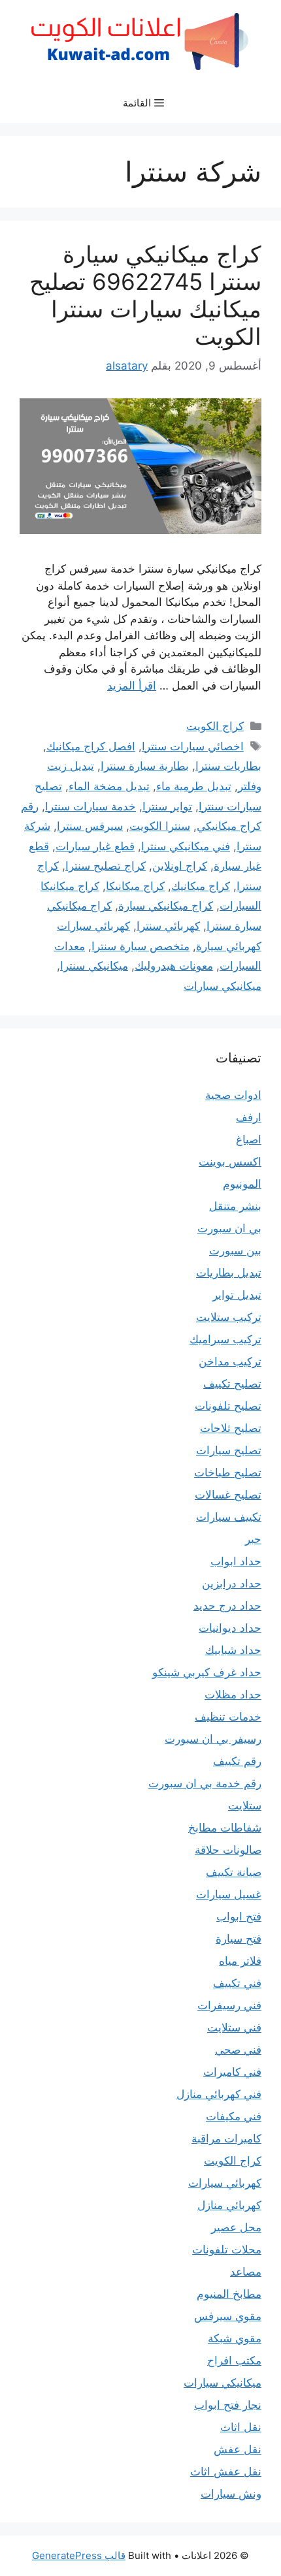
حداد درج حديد (227, 1606)
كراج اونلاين (180, 866)
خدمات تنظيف (228, 1717)
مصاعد (246, 2272)
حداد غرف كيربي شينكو (207, 1672)
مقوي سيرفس (228, 2316)
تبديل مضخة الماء (109, 786)
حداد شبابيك (233, 1650)
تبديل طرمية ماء (194, 786)
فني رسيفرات (229, 2005)
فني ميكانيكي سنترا (186, 846)
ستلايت (245, 1805)
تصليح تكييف (232, 1384)
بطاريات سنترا (228, 766)
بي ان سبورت (229, 1228)
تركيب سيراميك (225, 1339)
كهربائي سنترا (168, 926)
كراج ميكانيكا (135, 886)
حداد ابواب (236, 1561)
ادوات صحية (233, 1095)
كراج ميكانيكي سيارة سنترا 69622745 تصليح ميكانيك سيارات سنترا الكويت (145, 295)
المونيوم (242, 1184)
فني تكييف (237, 1983)
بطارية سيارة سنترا (145, 766)
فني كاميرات (232, 2072)
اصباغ (249, 1139)
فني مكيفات (234, 2116)
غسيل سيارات (229, 1894)
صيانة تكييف (234, 1872)
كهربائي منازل (229, 2205)
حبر (253, 1539)
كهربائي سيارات (225, 2183)
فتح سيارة (239, 1939)
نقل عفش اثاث (226, 2472)
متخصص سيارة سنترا (140, 946)
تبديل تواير (237, 1295)
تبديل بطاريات (229, 1273)
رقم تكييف (237, 1761)
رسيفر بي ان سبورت (213, 1739)
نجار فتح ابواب (228, 2405)
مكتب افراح (234, 2361)
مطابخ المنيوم (229, 2294)
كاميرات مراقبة (226, 2139)
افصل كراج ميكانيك (91, 746)
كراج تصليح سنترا (106, 866)
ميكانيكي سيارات (223, 986)
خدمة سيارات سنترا (91, 806)
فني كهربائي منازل (219, 2094)
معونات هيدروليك (174, 966)
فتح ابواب (239, 1916)
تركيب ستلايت (229, 1317)
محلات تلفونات (227, 2250)
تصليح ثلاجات (231, 1428)
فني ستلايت (234, 2027)
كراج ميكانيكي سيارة (166, 906)
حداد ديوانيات (230, 1628)
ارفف (249, 1117)
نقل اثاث (241, 2427)
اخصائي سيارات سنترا (193, 746)
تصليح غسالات (228, 1495)
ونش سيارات (231, 2494)
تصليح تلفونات (228, 1406)
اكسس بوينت (230, 1162)
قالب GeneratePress (79, 2555)
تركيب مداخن (230, 1361)
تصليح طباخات (228, 1472)
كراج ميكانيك (201, 886)
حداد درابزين (232, 1583)
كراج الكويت (215, 726)
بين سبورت (235, 1250)
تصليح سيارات (229, 1450)
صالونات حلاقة (228, 1850)
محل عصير (236, 2227)
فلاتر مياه (240, 1961)
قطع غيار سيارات (95, 846)
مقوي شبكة (235, 2338)
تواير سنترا (167, 806)
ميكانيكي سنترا (94, 966)
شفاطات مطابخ (225, 1828)
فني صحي (238, 2050)
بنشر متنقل (235, 1206)
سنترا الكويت (160, 826)
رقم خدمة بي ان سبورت (205, 1783)
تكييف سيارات (229, 1517)
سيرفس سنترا (90, 826)
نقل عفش (238, 2449)
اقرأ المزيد (132, 686)
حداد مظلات (233, 1694)
